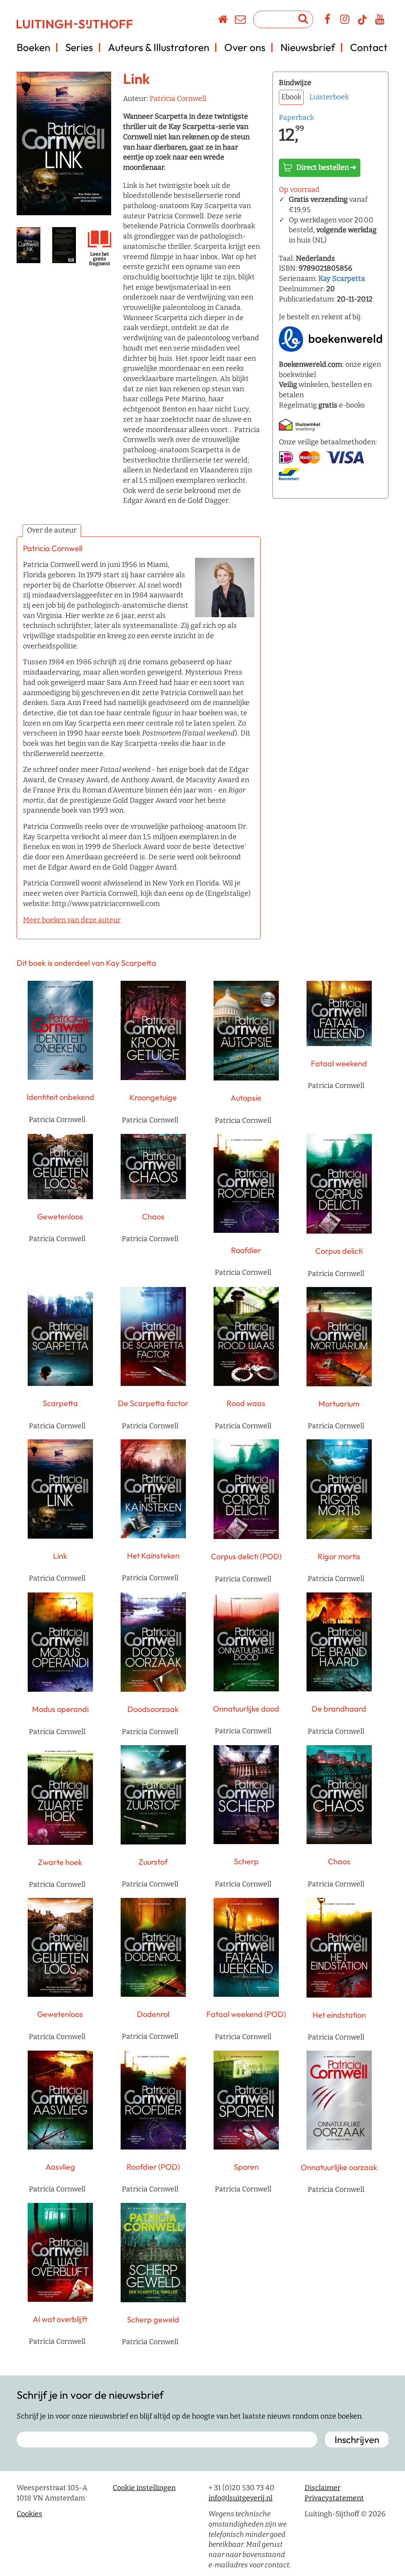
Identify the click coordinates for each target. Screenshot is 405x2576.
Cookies (29, 2514)
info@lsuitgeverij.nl (240, 2498)
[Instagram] (345, 21)
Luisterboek (329, 97)
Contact (369, 47)
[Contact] (241, 21)
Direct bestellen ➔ (326, 167)
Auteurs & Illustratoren (159, 47)
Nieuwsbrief (308, 47)
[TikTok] (362, 23)
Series (79, 47)
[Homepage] (223, 21)
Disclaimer (323, 2488)
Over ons (245, 47)
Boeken (33, 47)
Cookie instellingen (144, 2488)
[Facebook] (328, 21)
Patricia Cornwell (178, 99)
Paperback (296, 118)
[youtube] (380, 21)
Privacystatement (334, 2498)
